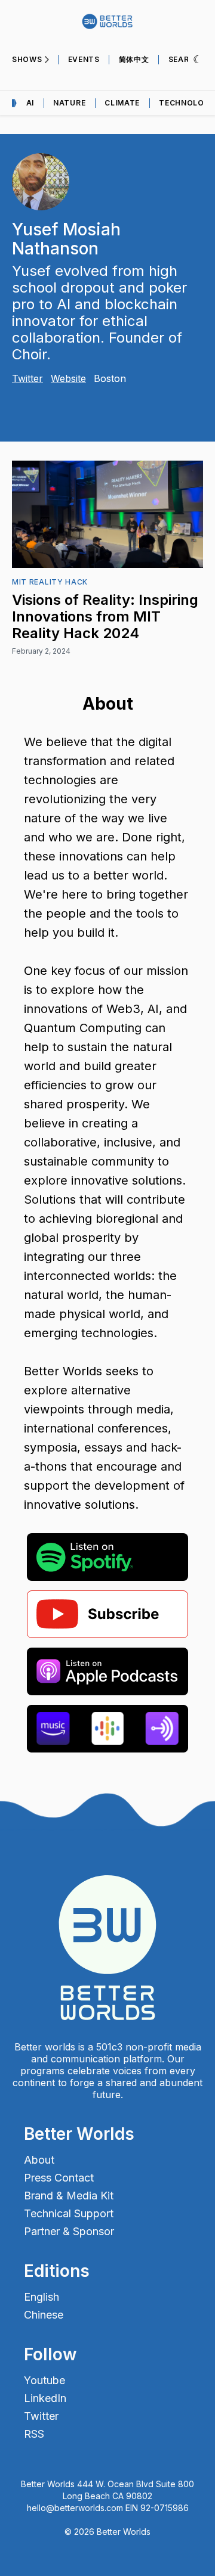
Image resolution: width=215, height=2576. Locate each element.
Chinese (44, 2315)
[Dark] (198, 60)
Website (68, 378)
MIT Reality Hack (50, 582)
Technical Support (69, 2214)
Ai (30, 103)
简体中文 (134, 59)
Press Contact (59, 2178)
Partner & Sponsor (69, 2232)
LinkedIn (45, 2398)
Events (84, 59)
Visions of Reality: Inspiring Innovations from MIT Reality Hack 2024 (105, 616)
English (42, 2297)
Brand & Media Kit (69, 2196)
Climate (122, 103)
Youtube (44, 2381)
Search (185, 59)
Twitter (27, 378)
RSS (34, 2434)
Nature (69, 103)
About (39, 2160)
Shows (27, 59)
